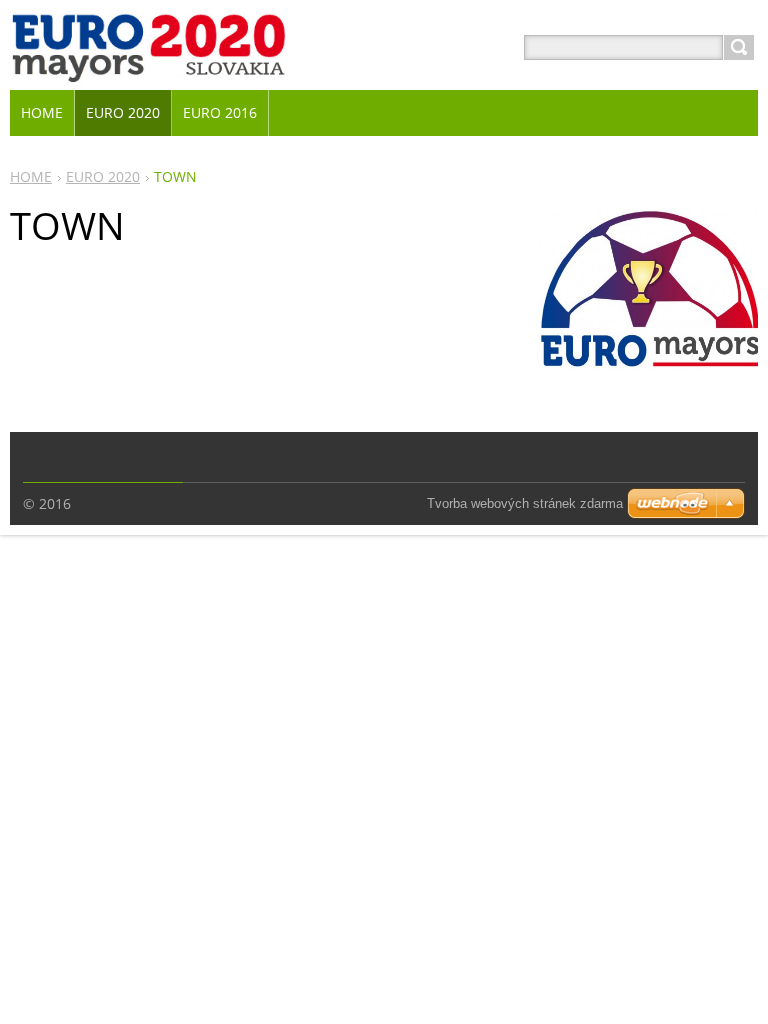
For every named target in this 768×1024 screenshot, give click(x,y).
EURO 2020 (103, 176)
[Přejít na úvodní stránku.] (148, 71)
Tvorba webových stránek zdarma (525, 503)
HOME (31, 176)
